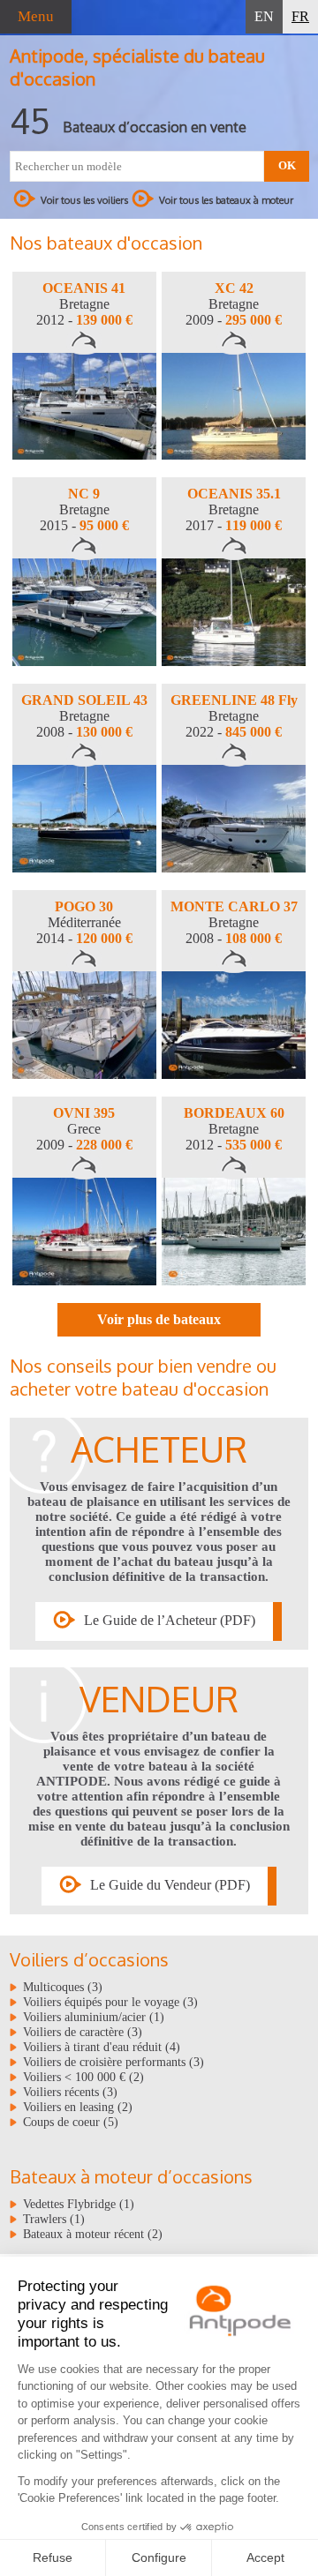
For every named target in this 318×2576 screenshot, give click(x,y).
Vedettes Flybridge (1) (79, 2204)
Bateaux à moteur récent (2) (93, 2234)
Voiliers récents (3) (70, 2092)
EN (264, 16)
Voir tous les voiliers (84, 200)
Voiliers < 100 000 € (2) (83, 2077)
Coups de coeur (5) (71, 2122)
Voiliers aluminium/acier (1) (94, 2017)
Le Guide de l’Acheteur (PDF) (170, 1619)
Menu (36, 16)
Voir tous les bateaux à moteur (226, 200)
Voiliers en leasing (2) (78, 2107)
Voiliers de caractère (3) (83, 2032)
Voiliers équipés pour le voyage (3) (110, 2002)
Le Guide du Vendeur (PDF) (170, 1884)
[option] (84, 366)
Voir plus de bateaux (159, 1319)
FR (300, 16)
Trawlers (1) (54, 2219)
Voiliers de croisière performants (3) (114, 2062)
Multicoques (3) (63, 1987)
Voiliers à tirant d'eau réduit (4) (102, 2047)
